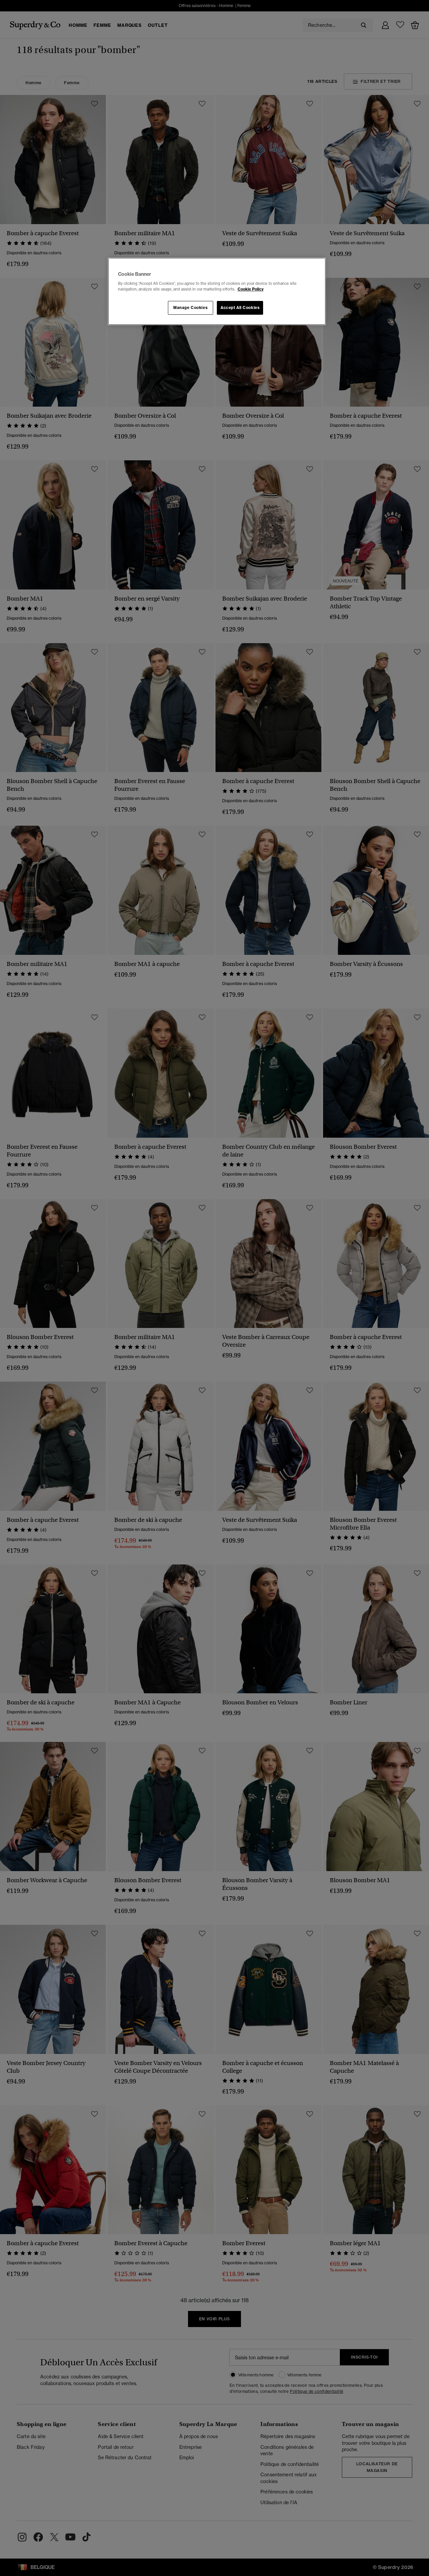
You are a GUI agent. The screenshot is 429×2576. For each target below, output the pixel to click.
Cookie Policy (251, 289)
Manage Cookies (190, 308)
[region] (217, 292)
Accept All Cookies (240, 308)
